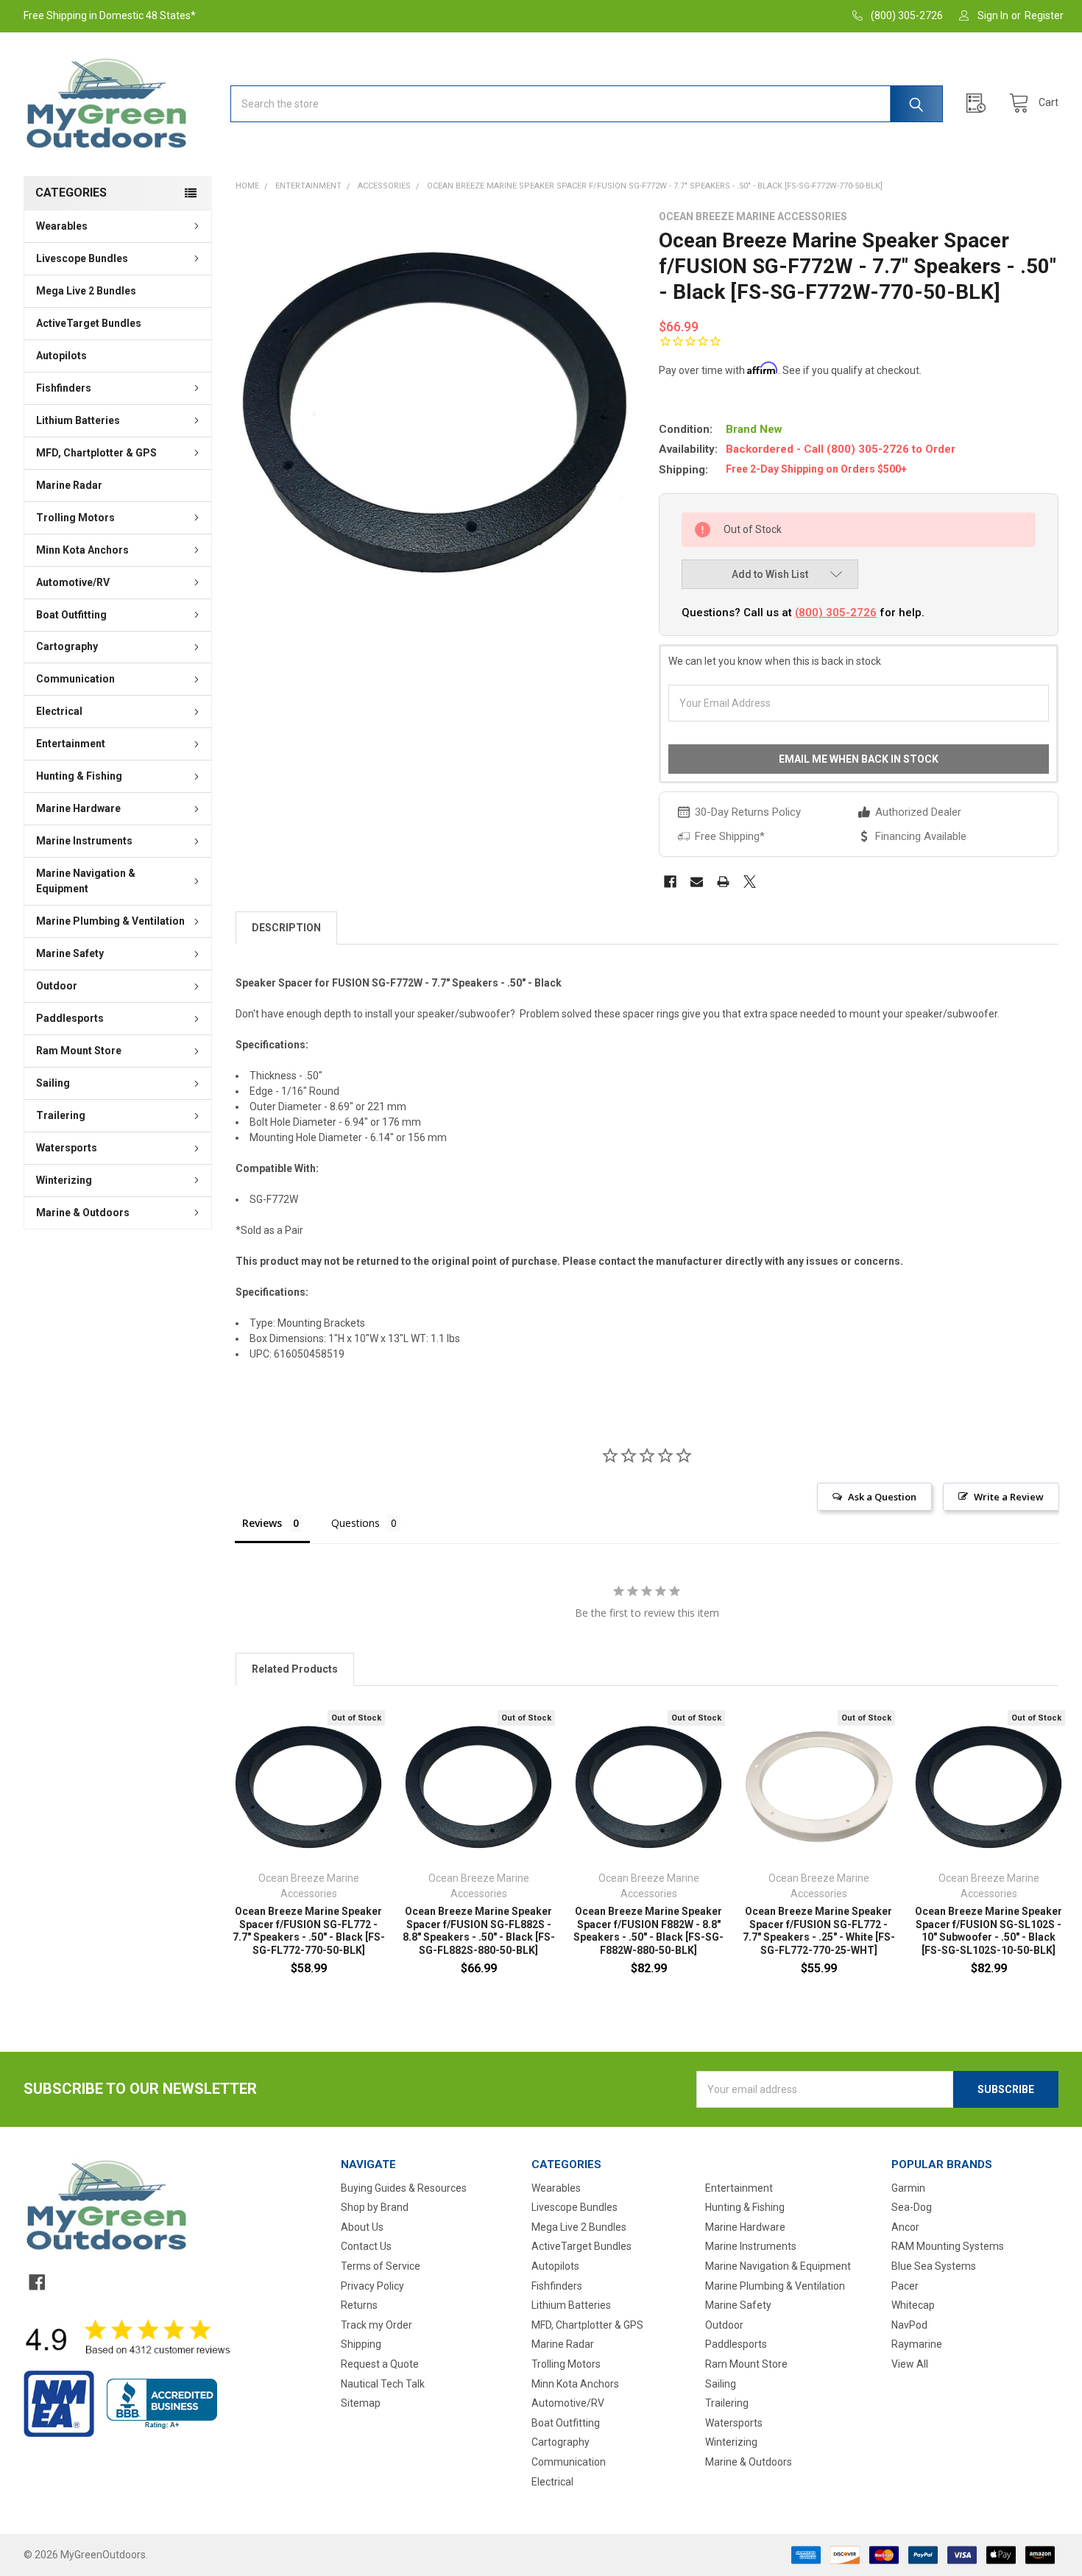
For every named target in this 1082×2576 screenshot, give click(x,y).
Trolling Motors (75, 518)
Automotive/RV (73, 582)
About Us (362, 2227)
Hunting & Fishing (79, 776)
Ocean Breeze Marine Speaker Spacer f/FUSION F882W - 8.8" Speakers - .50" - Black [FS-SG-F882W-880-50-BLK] (648, 1931)
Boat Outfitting (71, 615)
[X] (750, 882)
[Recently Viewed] (980, 103)
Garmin (908, 2188)
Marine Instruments (84, 841)
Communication (75, 679)
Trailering (61, 1115)
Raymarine (917, 2344)
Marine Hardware (78, 808)
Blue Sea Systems (934, 2266)
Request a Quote (380, 2364)
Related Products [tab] (295, 1669)
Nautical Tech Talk (383, 2384)
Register (1044, 15)
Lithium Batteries (78, 420)
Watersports (67, 1148)
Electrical (59, 711)
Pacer (905, 2286)
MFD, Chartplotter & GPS (96, 453)
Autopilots (61, 356)
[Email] (697, 882)
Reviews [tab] (262, 1523)
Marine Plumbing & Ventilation (110, 921)
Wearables (62, 226)
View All (910, 2364)
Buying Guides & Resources (404, 2188)
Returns (359, 2305)
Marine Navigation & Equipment (86, 881)
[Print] (723, 882)
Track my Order (376, 2325)
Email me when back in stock (859, 759)
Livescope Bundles (82, 258)
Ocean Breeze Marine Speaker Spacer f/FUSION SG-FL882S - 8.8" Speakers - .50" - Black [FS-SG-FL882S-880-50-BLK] (479, 1931)
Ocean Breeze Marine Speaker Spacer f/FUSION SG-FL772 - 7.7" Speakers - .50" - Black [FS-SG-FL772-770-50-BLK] (309, 1931)
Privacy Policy (372, 2286)
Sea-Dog (912, 2207)
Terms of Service (381, 2266)
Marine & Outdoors (83, 1213)
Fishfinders (64, 388)
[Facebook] (670, 882)
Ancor (905, 2227)
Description (286, 928)
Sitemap (361, 2403)
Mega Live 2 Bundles (86, 291)
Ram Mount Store (79, 1051)
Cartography (67, 646)
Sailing (53, 1083)
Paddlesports (70, 1018)
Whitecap (913, 2305)
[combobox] (587, 104)
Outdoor (57, 986)
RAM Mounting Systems (948, 2246)
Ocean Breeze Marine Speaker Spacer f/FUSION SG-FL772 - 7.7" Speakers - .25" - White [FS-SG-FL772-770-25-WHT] (819, 1931)
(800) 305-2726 (836, 613)
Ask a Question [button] (882, 1497)
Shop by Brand (375, 2207)
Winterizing (64, 1180)
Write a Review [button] (1009, 1497)
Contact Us (366, 2246)
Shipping (361, 2344)
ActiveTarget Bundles (89, 323)
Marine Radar (69, 485)
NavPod (909, 2325)
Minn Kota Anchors (82, 550)
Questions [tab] (356, 1523)
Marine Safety (70, 953)
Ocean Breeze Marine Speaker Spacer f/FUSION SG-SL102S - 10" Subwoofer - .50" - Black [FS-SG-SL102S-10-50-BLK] (989, 1931)
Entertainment (71, 744)
